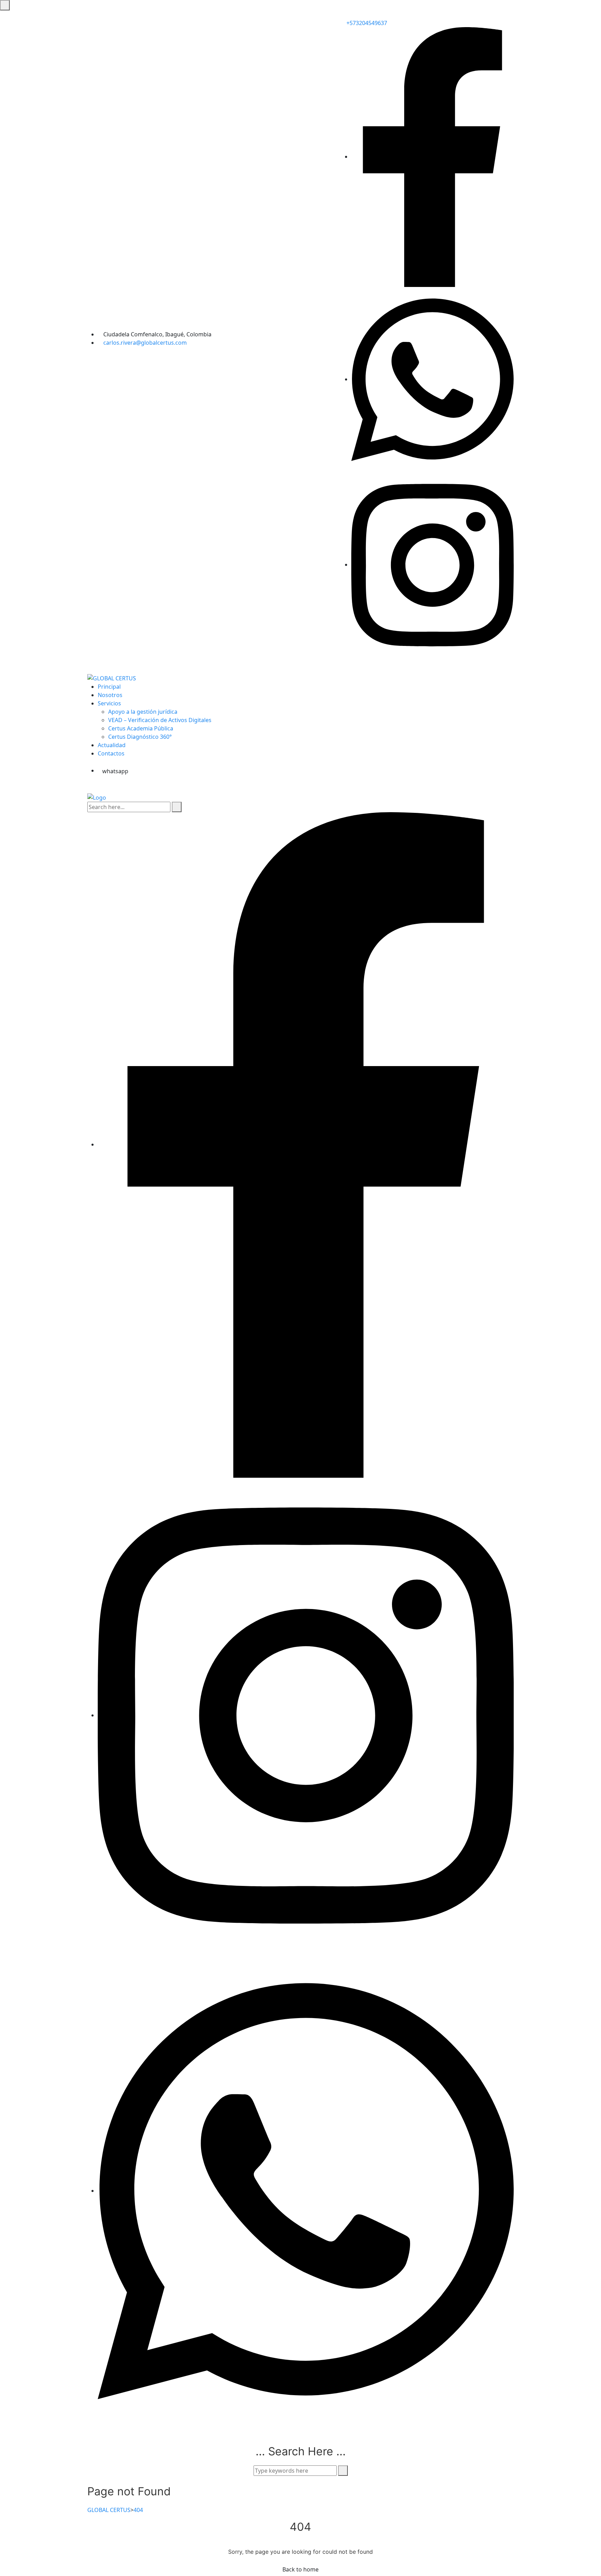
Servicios (109, 703)
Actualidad (112, 745)
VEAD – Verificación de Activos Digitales (160, 720)
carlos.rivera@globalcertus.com (145, 343)
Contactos (111, 753)
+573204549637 (366, 23)
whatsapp (115, 771)
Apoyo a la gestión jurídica (143, 712)
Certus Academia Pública (141, 728)
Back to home (300, 2569)
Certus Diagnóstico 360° (140, 737)
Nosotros (110, 695)
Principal (109, 687)
